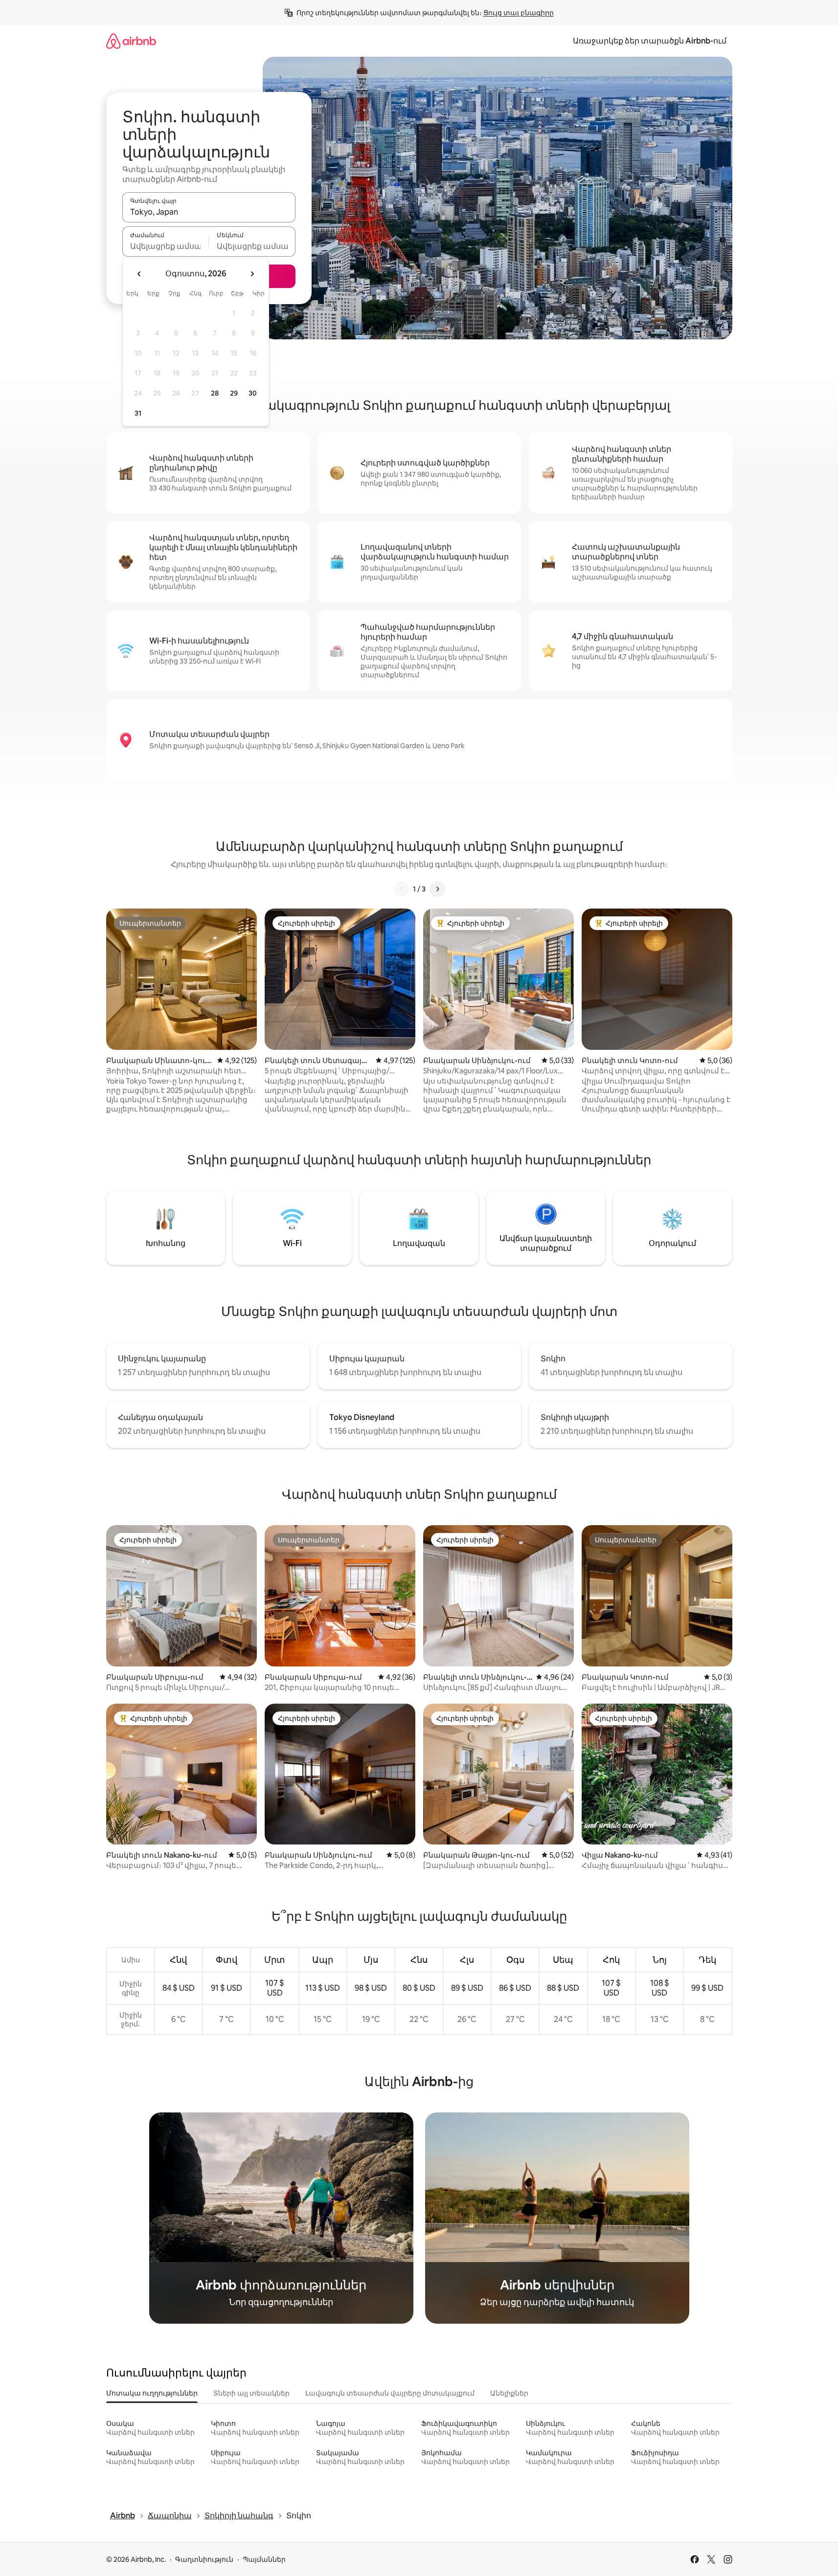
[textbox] (166, 246)
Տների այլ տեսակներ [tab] (251, 2393)
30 (253, 393)
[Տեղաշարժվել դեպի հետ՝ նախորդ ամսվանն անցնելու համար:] (139, 274)
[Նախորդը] (401, 889)
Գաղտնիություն (204, 2559)
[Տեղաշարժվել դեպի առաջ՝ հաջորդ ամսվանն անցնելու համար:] (252, 274)
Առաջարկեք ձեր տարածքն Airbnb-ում (650, 41)
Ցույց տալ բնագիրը (519, 13)
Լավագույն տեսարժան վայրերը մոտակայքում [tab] (390, 2393)
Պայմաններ (264, 2559)
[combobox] (209, 212)
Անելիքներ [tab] (509, 2393)
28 (215, 393)
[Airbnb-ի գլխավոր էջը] (131, 41)
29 (234, 393)
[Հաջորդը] (437, 889)
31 (138, 413)
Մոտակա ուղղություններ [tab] (152, 2393)
